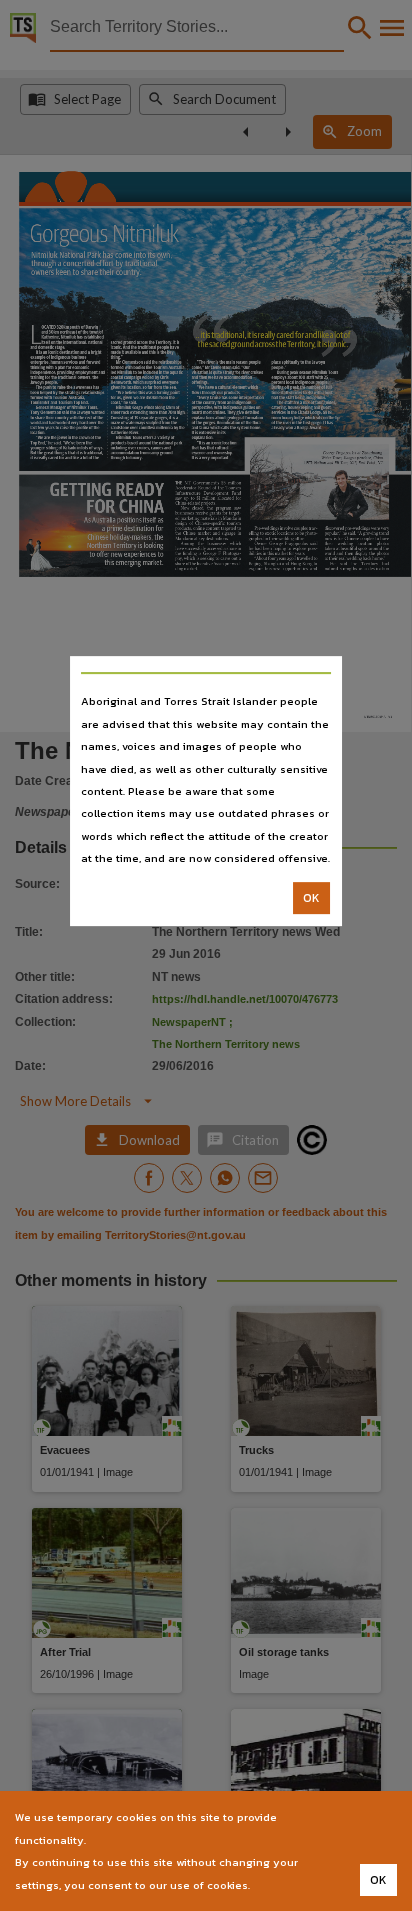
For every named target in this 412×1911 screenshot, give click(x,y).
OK (311, 898)
